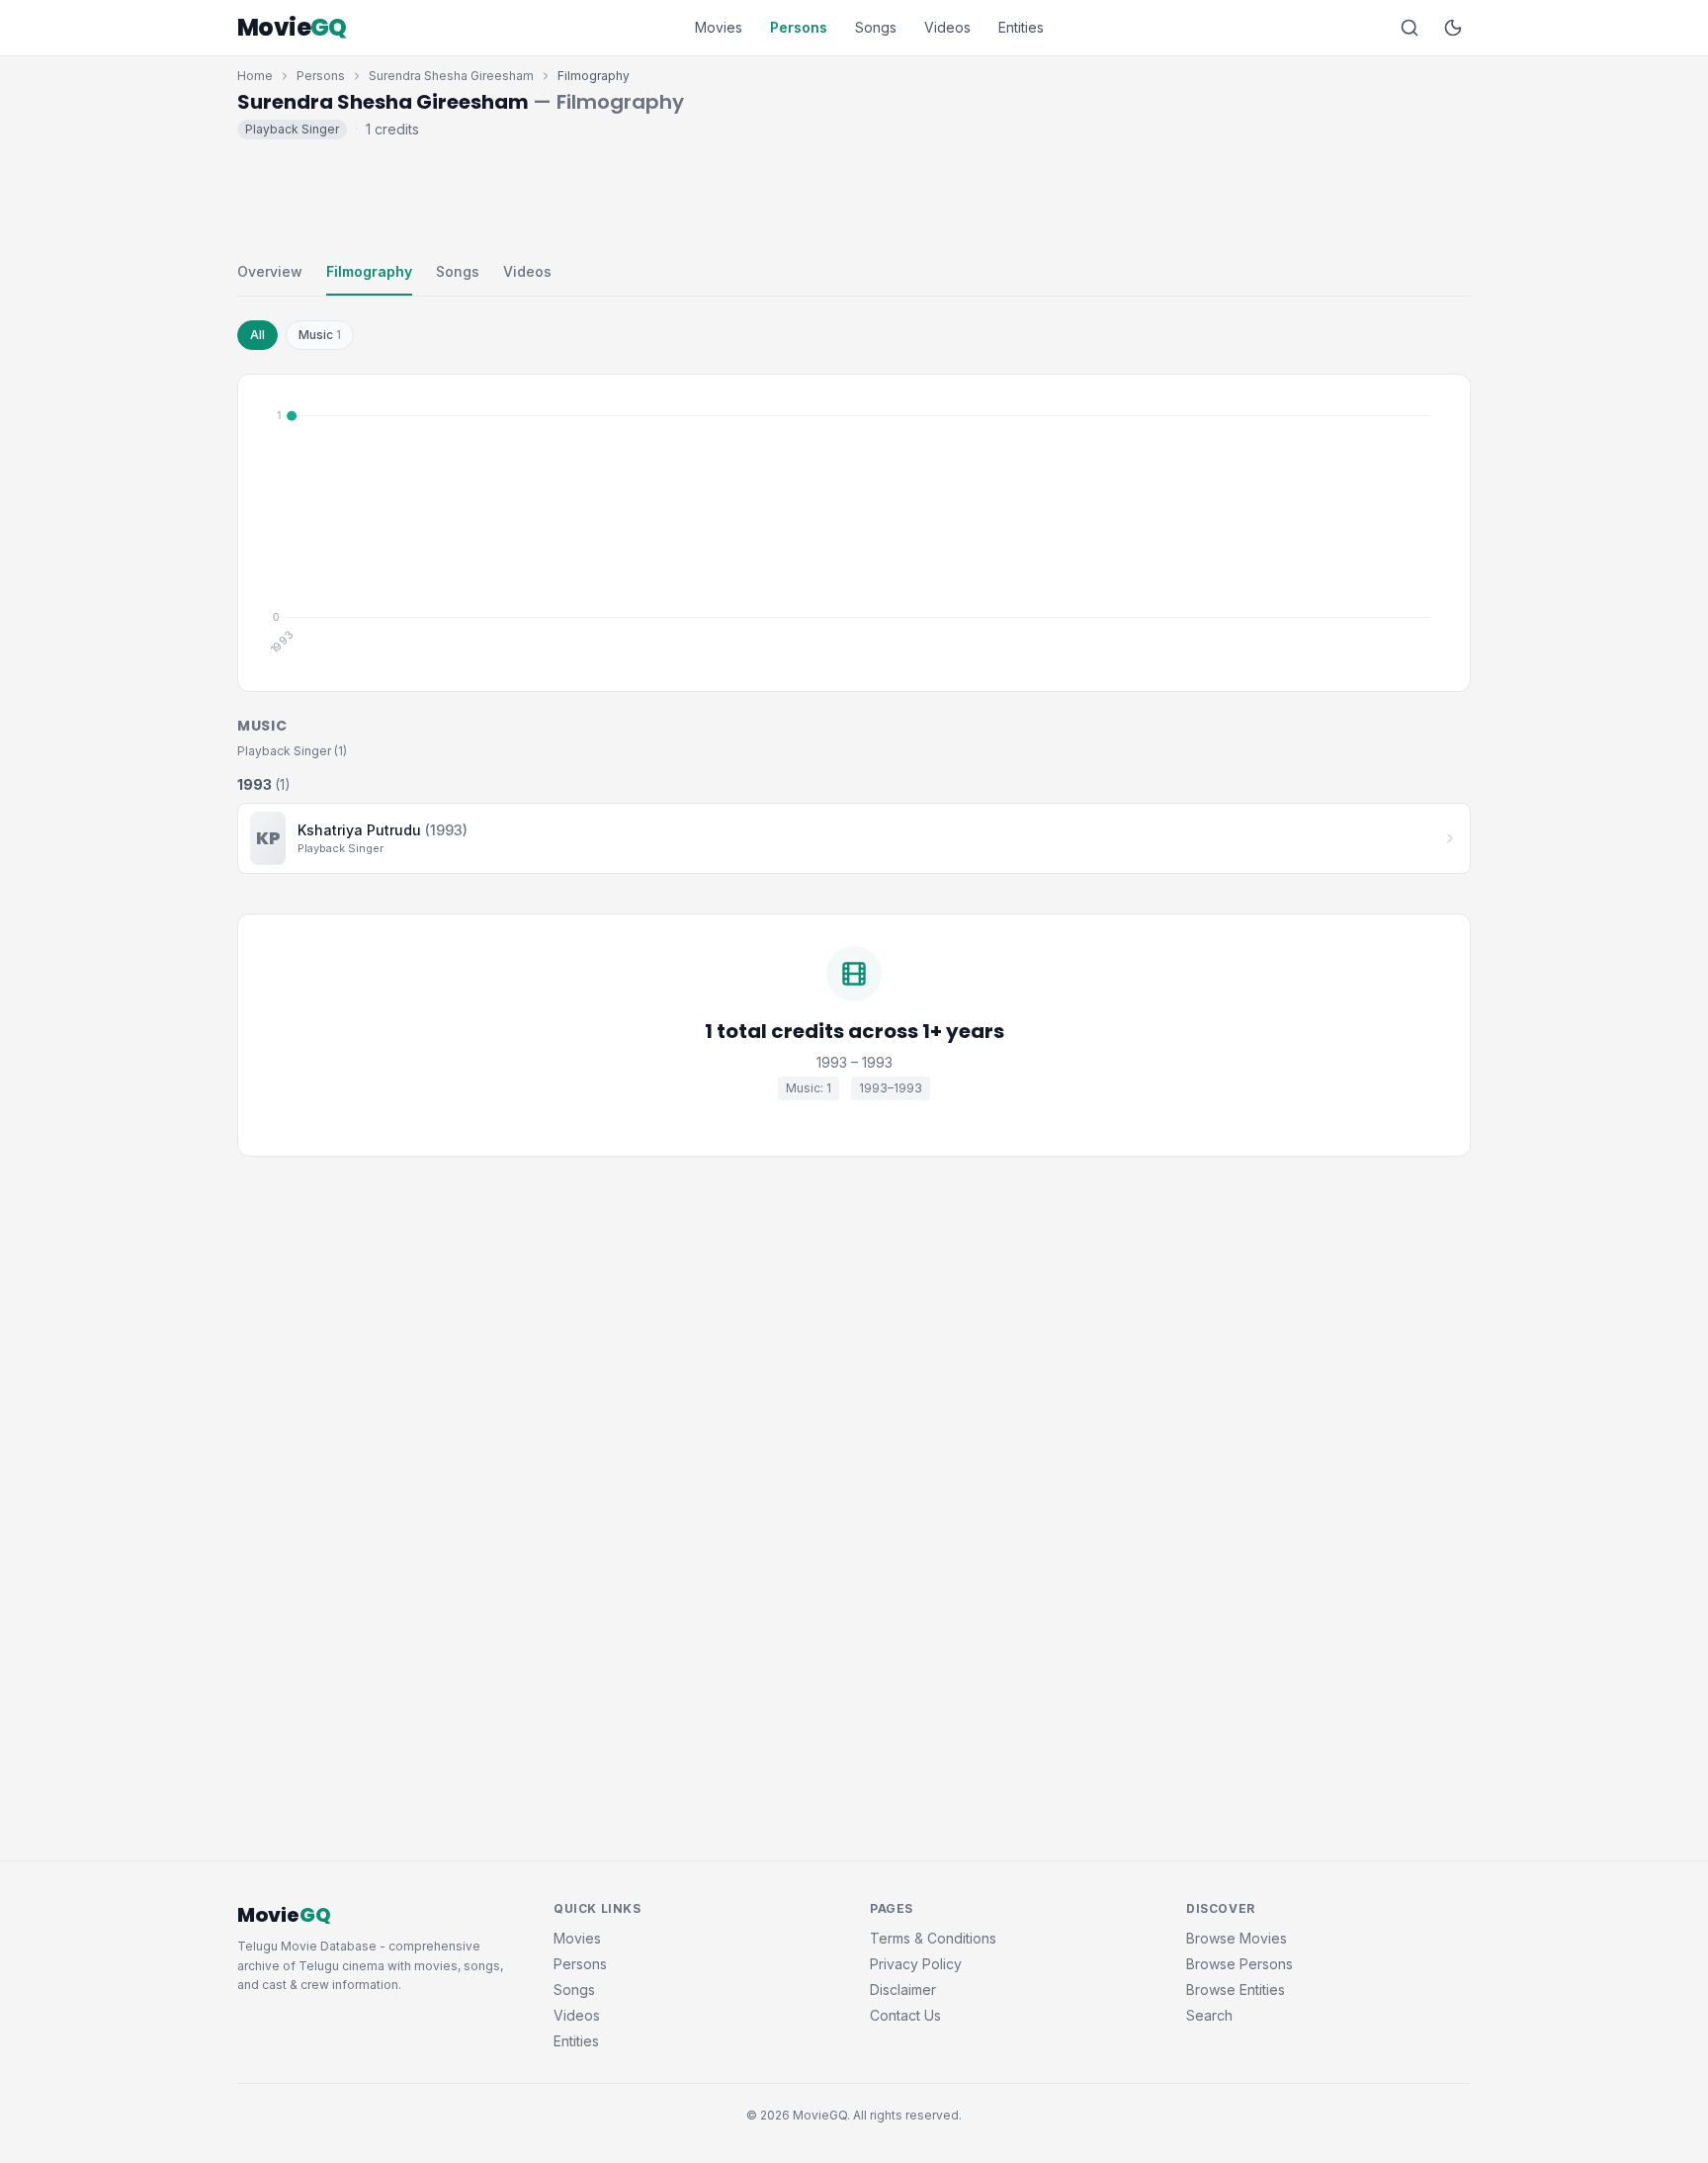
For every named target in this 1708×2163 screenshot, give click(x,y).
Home (255, 76)
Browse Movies (1237, 1938)
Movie (292, 28)
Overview (270, 271)
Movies (719, 27)
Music (320, 335)
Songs (876, 27)
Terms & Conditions (933, 1938)
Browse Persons (1239, 1964)
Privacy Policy (916, 1964)
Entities (1021, 27)
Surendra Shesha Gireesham (451, 76)
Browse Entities (1236, 1990)
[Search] (1409, 28)
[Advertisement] (854, 196)
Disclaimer (903, 1990)
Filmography (369, 271)
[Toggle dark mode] (1453, 28)
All (257, 335)
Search (1209, 2015)
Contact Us (905, 2015)
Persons (799, 27)
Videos (947, 27)
